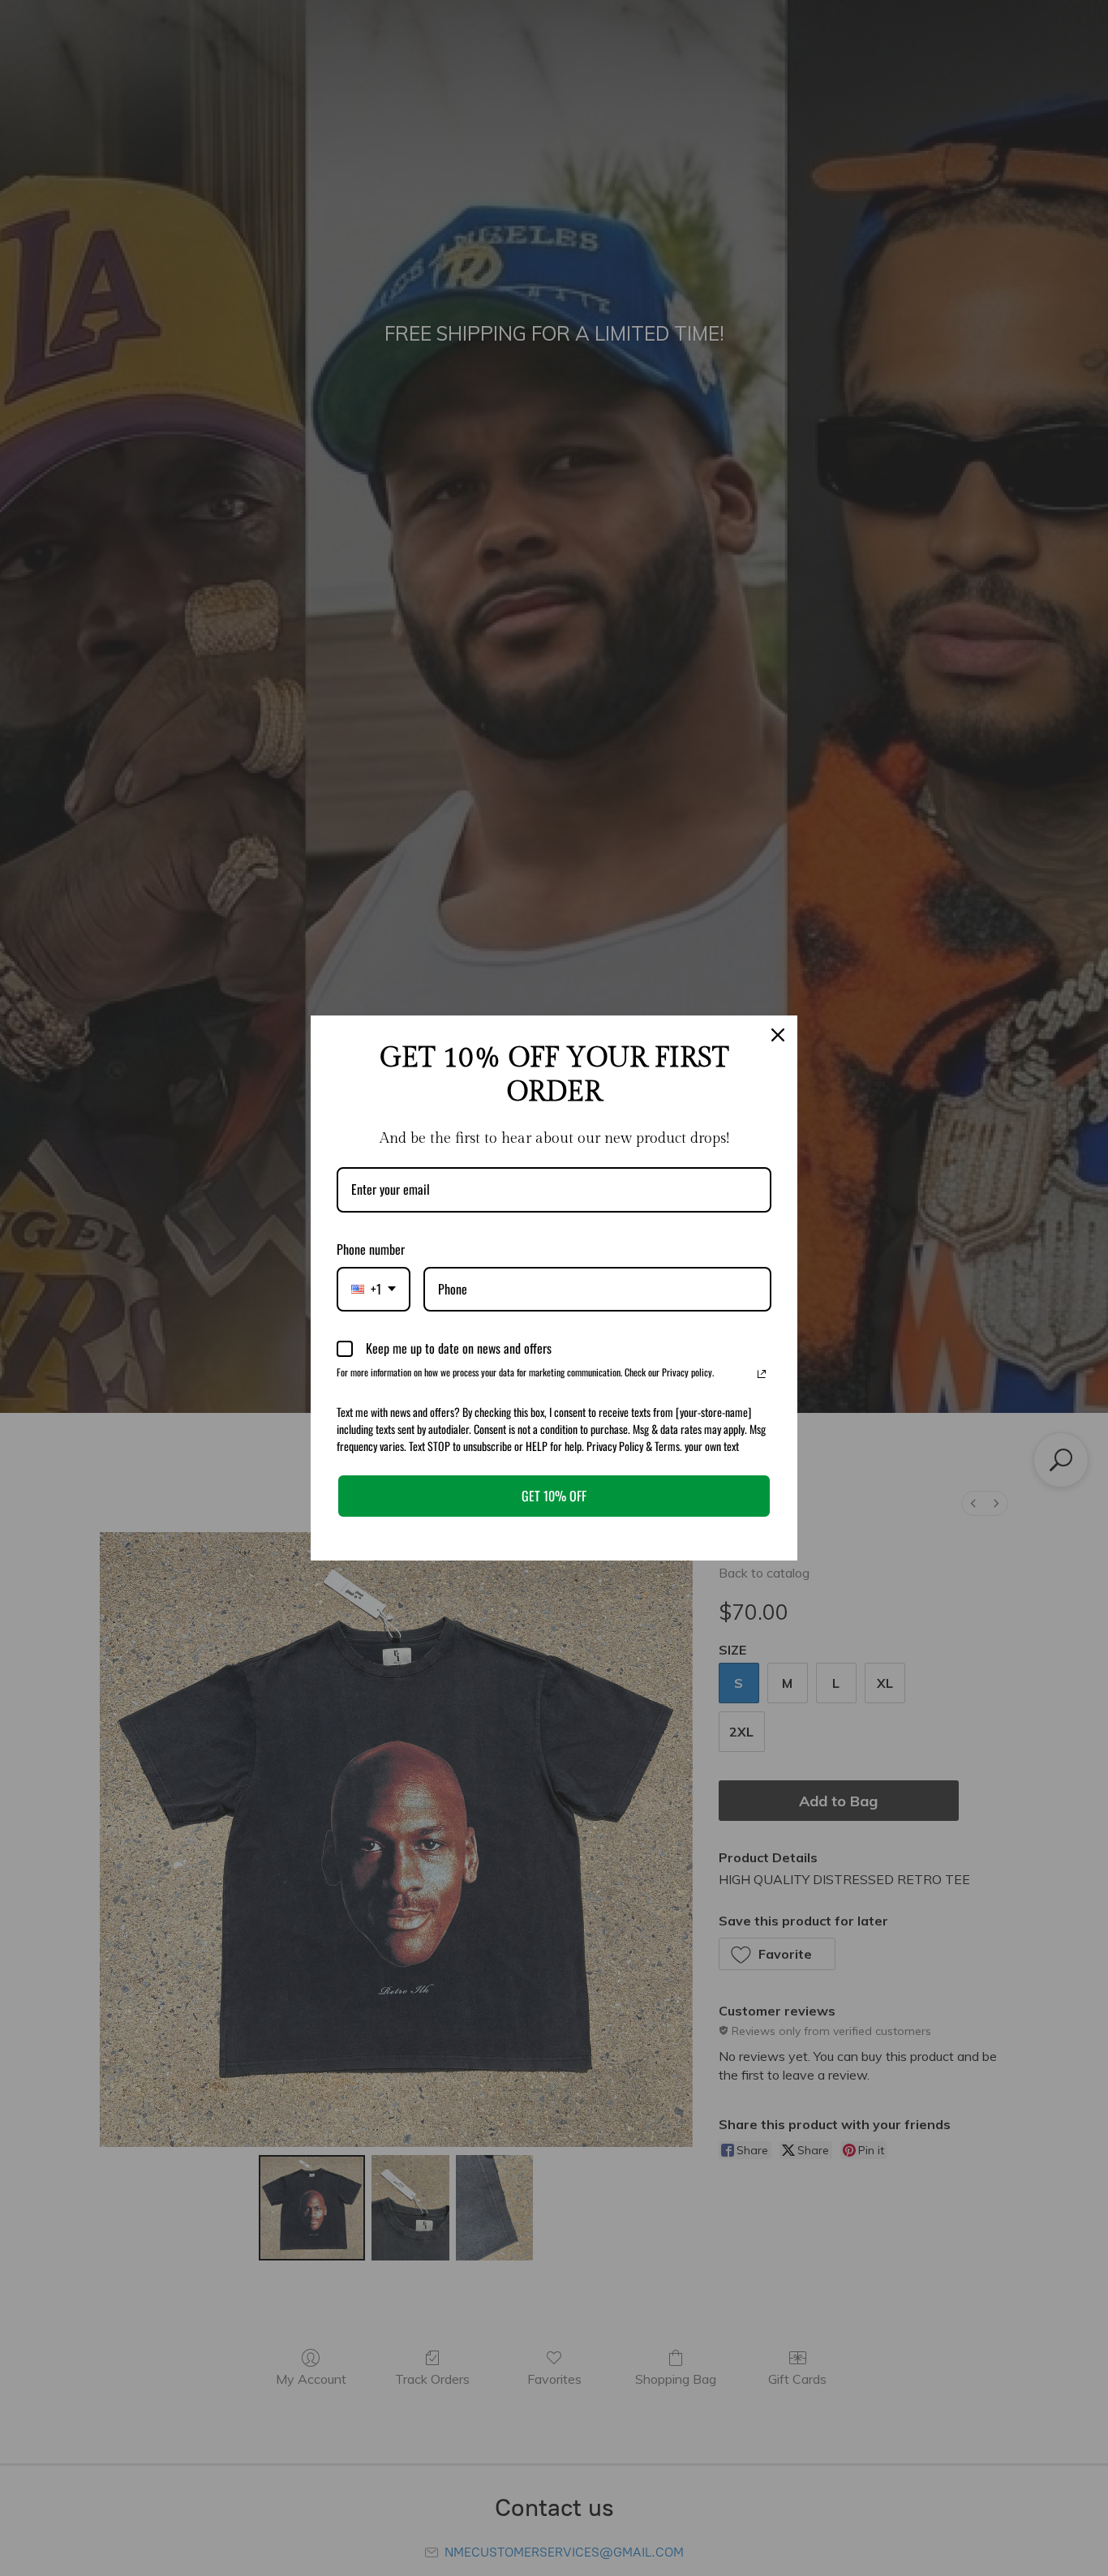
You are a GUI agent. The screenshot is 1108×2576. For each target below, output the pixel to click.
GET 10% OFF (554, 1496)
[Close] (778, 1035)
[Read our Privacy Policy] (762, 1374)
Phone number (371, 1249)
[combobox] (374, 1289)
